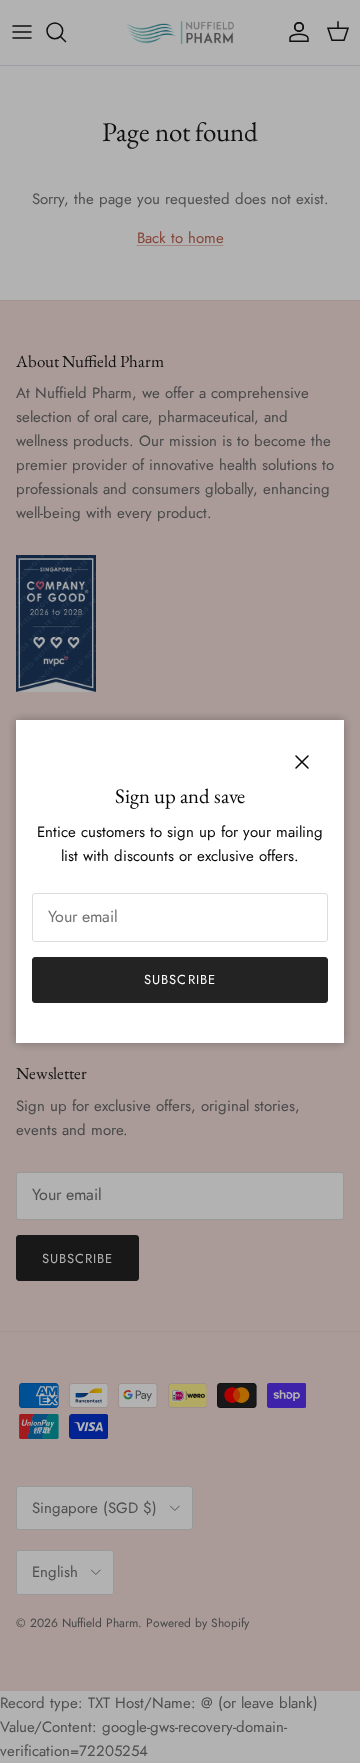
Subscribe (179, 979)
